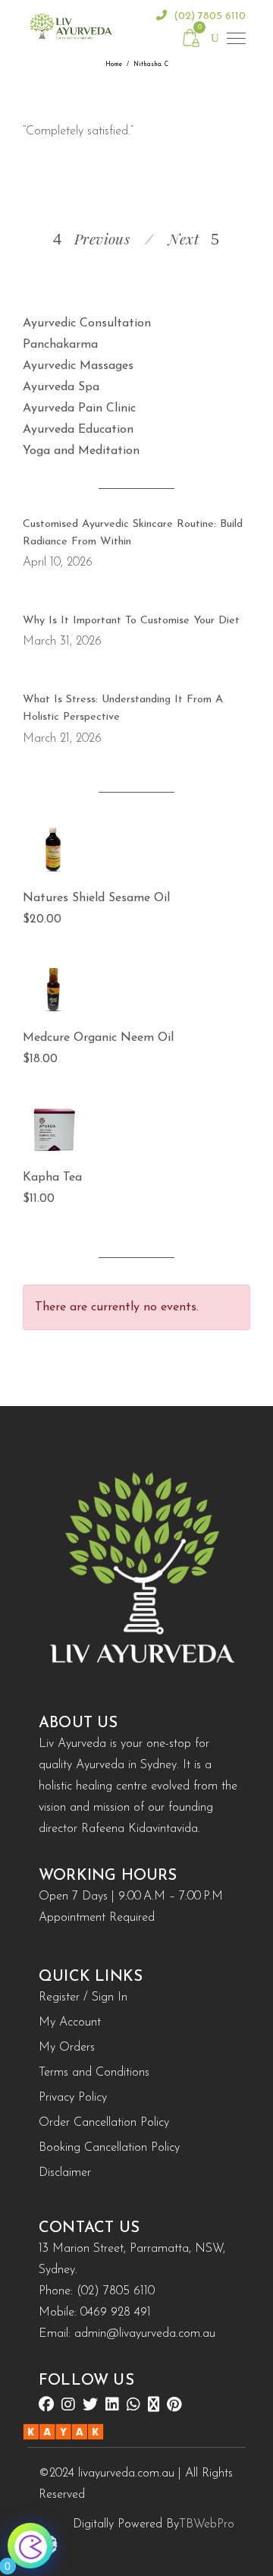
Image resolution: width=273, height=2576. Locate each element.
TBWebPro (207, 2524)
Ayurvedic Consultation (87, 323)
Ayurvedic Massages (78, 366)
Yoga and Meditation (81, 451)
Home (114, 65)
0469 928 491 (116, 2313)
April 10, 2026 (58, 563)
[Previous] (141, 238)
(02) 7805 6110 (208, 16)
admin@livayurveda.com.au (145, 2334)
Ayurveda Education (78, 430)
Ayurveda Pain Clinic (79, 408)
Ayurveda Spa (61, 387)
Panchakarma (60, 345)
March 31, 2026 (62, 642)
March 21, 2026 (62, 739)
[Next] (161, 238)
